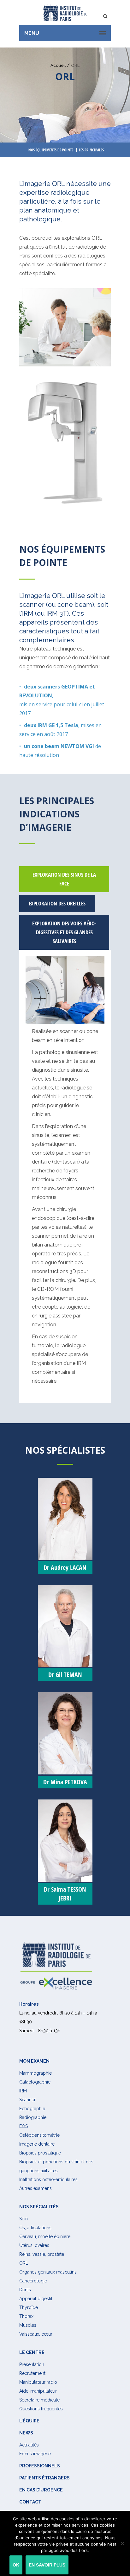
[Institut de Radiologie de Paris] (65, 13)
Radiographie (33, 2117)
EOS (24, 2126)
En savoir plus (47, 2565)
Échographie (32, 2109)
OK (16, 2565)
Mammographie (35, 2073)
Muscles (28, 2325)
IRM (23, 2091)
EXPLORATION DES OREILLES (57, 903)
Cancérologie (33, 2281)
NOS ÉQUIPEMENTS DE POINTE (51, 150)
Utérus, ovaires (34, 2245)
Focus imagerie (35, 2454)
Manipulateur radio (38, 2382)
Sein (24, 2219)
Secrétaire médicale (39, 2400)
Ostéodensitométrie (39, 2135)
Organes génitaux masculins (48, 2272)
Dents (25, 2290)
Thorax (26, 2316)
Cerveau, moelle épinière (45, 2237)
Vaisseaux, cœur (36, 2334)
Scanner (27, 2100)
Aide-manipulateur (38, 2391)
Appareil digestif (36, 2299)
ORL (24, 2263)
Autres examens (35, 2188)
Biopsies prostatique (40, 2153)
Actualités (29, 2445)
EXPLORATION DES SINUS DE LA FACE (64, 879)
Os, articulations (35, 2228)
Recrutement (32, 2373)
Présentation (32, 2364)
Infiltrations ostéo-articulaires (48, 2179)
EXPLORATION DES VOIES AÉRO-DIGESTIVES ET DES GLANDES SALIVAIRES (64, 932)
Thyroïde (29, 2307)
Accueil (58, 65)
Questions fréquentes (41, 2409)
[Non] (122, 2543)
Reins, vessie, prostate (42, 2254)
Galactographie (35, 2082)
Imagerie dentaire (37, 2144)
